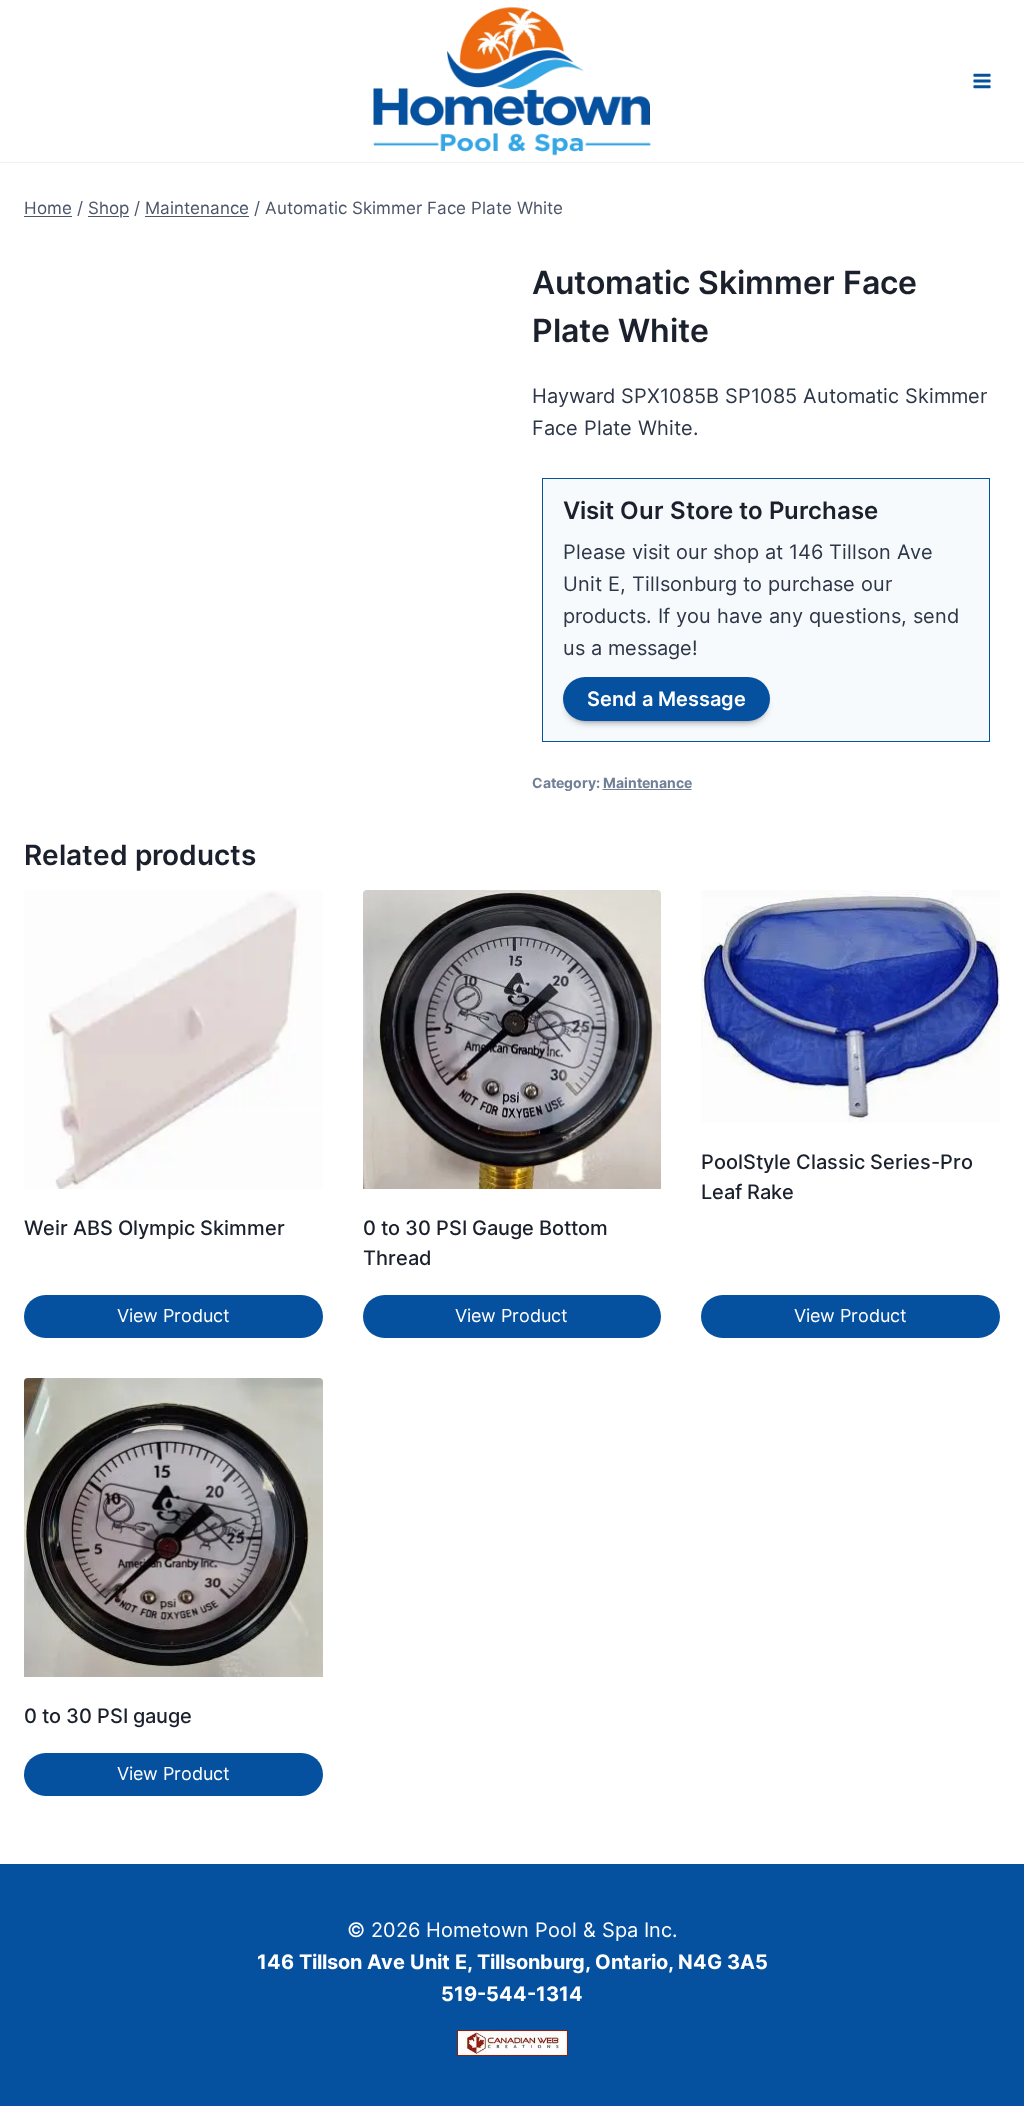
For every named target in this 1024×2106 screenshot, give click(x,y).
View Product (173, 1315)
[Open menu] (981, 80)
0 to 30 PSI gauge (108, 1716)
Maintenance (647, 782)
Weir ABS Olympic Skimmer (154, 1228)
